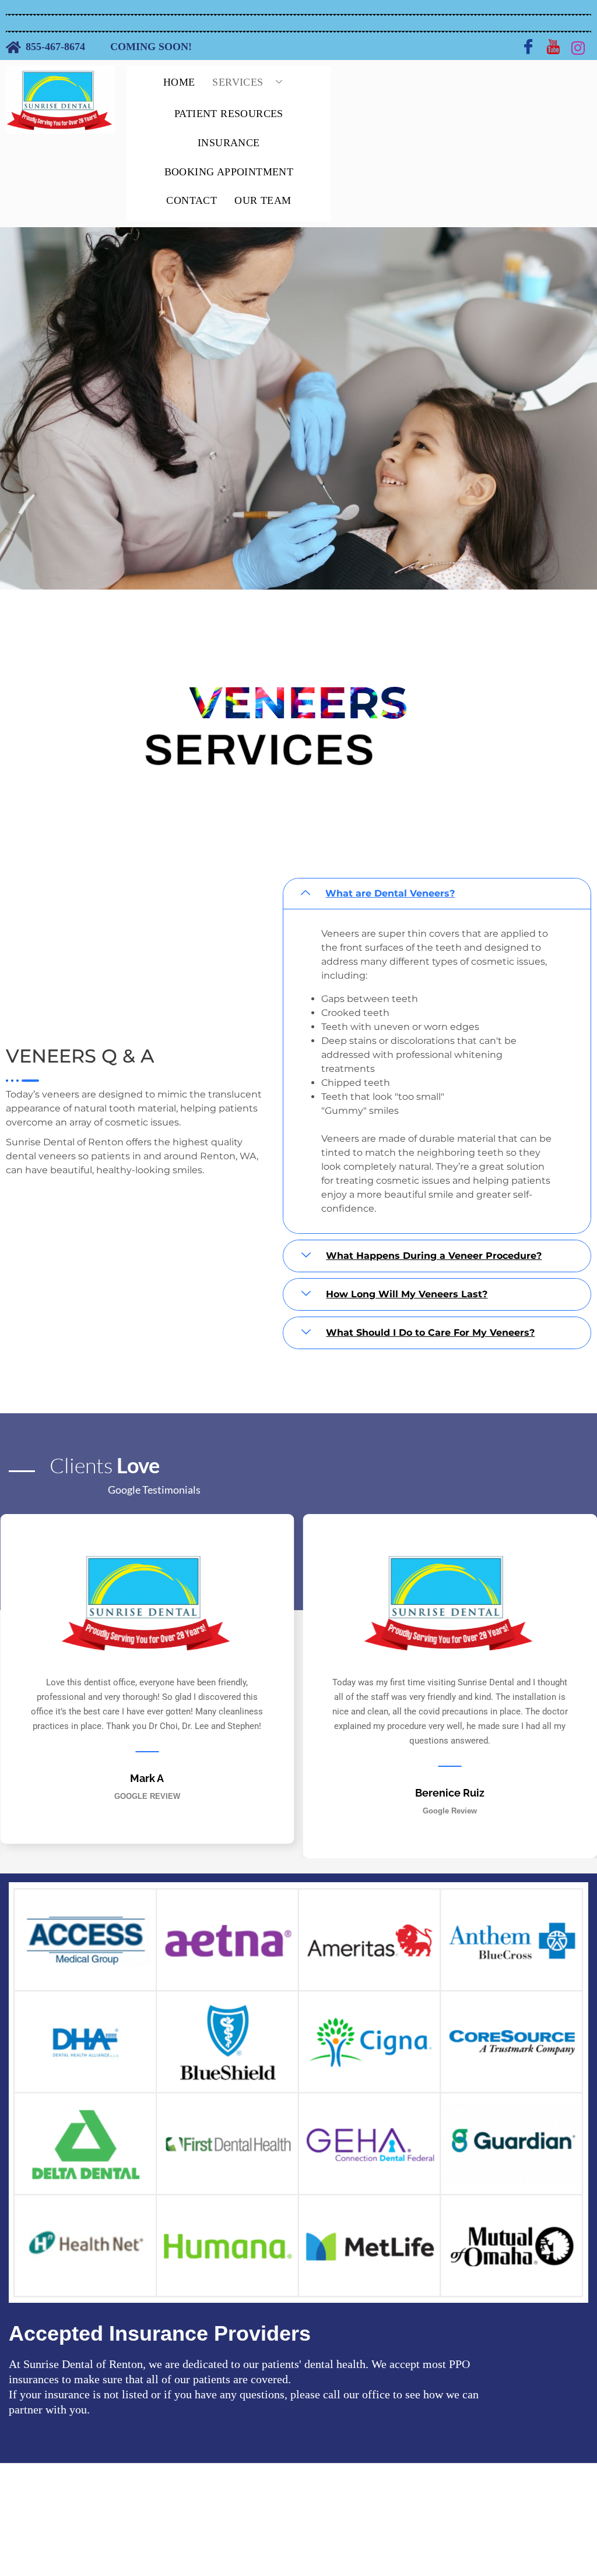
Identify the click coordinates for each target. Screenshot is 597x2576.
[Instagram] (578, 47)
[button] (437, 894)
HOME (179, 82)
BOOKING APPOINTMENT (229, 172)
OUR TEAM (263, 200)
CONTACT (192, 200)
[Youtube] (553, 47)
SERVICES (238, 82)
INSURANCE (229, 143)
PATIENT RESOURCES (229, 114)
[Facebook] (528, 47)
